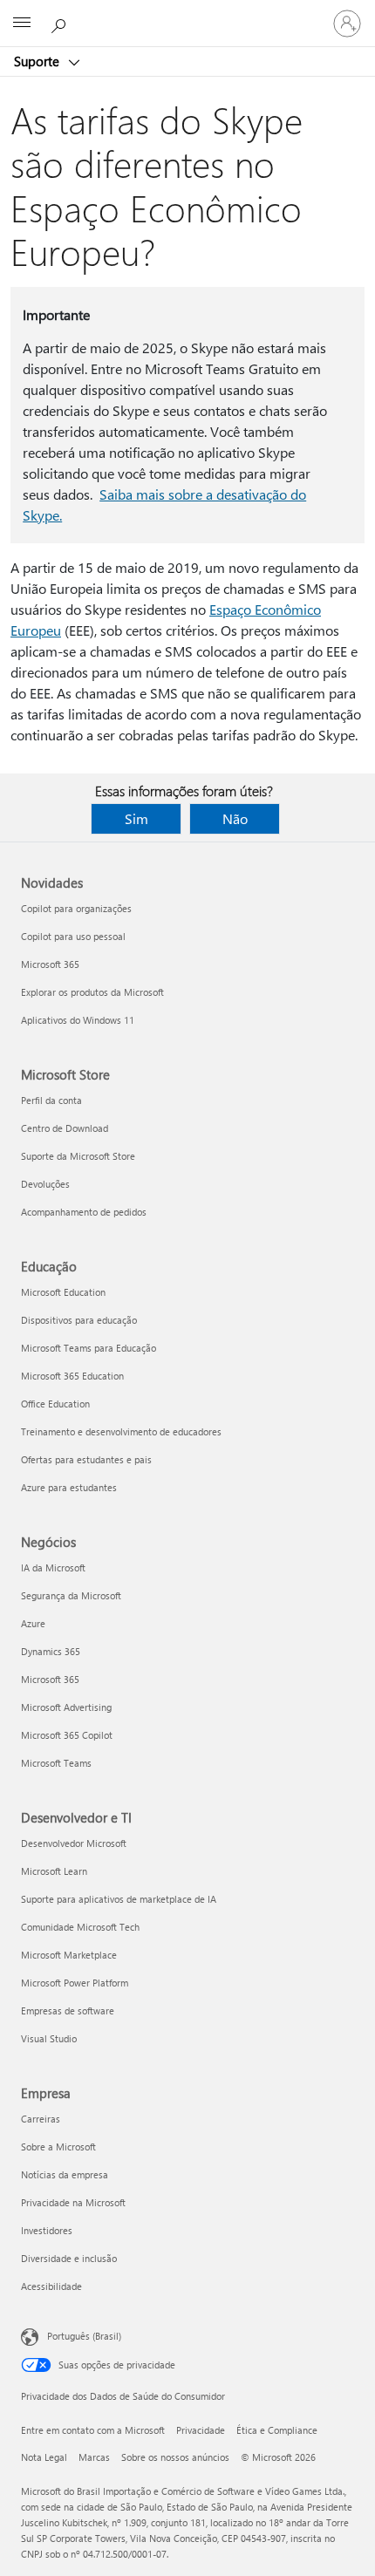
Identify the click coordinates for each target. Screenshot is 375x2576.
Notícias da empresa (65, 2174)
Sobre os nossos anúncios (175, 2457)
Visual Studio (49, 2038)
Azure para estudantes (69, 1487)
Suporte (38, 61)
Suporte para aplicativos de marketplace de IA (119, 1899)
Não (235, 818)
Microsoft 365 (50, 964)
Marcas (94, 2457)
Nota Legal (44, 2457)
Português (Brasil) (84, 2336)
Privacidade (201, 2430)
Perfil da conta (51, 1100)
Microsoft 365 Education (72, 1376)
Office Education (55, 1404)
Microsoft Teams (56, 1763)
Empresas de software (68, 2010)
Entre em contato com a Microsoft (93, 2430)
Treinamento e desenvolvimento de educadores (121, 1431)
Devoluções (45, 1184)
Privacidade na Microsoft (73, 2202)
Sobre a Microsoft (58, 2147)
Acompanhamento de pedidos (84, 1212)
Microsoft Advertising (66, 1707)
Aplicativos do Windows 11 (78, 1020)
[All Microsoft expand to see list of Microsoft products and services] (22, 24)
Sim (136, 818)
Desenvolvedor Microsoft (74, 1843)
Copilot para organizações (76, 908)
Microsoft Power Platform (75, 1983)
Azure (33, 1623)
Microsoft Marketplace (69, 1955)
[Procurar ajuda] (61, 23)
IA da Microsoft (53, 1567)
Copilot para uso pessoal (73, 936)
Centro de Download (65, 1128)
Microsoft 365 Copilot (67, 1735)
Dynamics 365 (51, 1651)
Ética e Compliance (277, 2430)
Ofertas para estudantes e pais (86, 1459)
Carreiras (41, 2119)
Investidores (47, 2230)
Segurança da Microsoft (71, 1595)
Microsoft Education (63, 1292)
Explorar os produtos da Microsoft (92, 992)
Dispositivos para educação (79, 1320)
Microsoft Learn (54, 1871)
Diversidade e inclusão (69, 2258)
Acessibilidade (51, 2286)
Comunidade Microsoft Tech (80, 1927)
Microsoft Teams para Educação (89, 1348)
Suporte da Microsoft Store (78, 1156)
